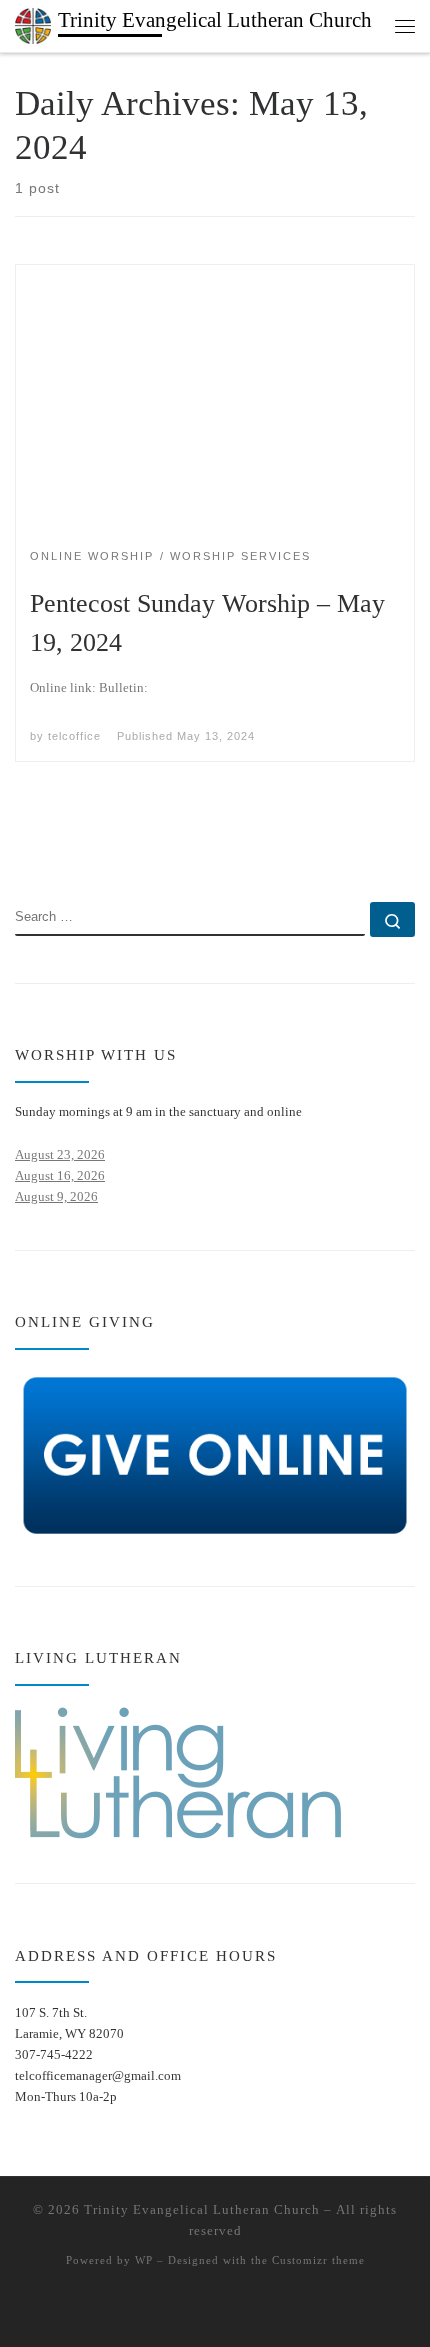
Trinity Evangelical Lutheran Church (202, 2209)
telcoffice (74, 736)
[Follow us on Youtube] (81, 846)
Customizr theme (318, 2260)
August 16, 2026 (60, 1175)
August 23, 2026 (60, 1154)
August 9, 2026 (56, 1196)
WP (144, 2260)
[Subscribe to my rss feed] (21, 846)
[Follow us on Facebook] (51, 846)
